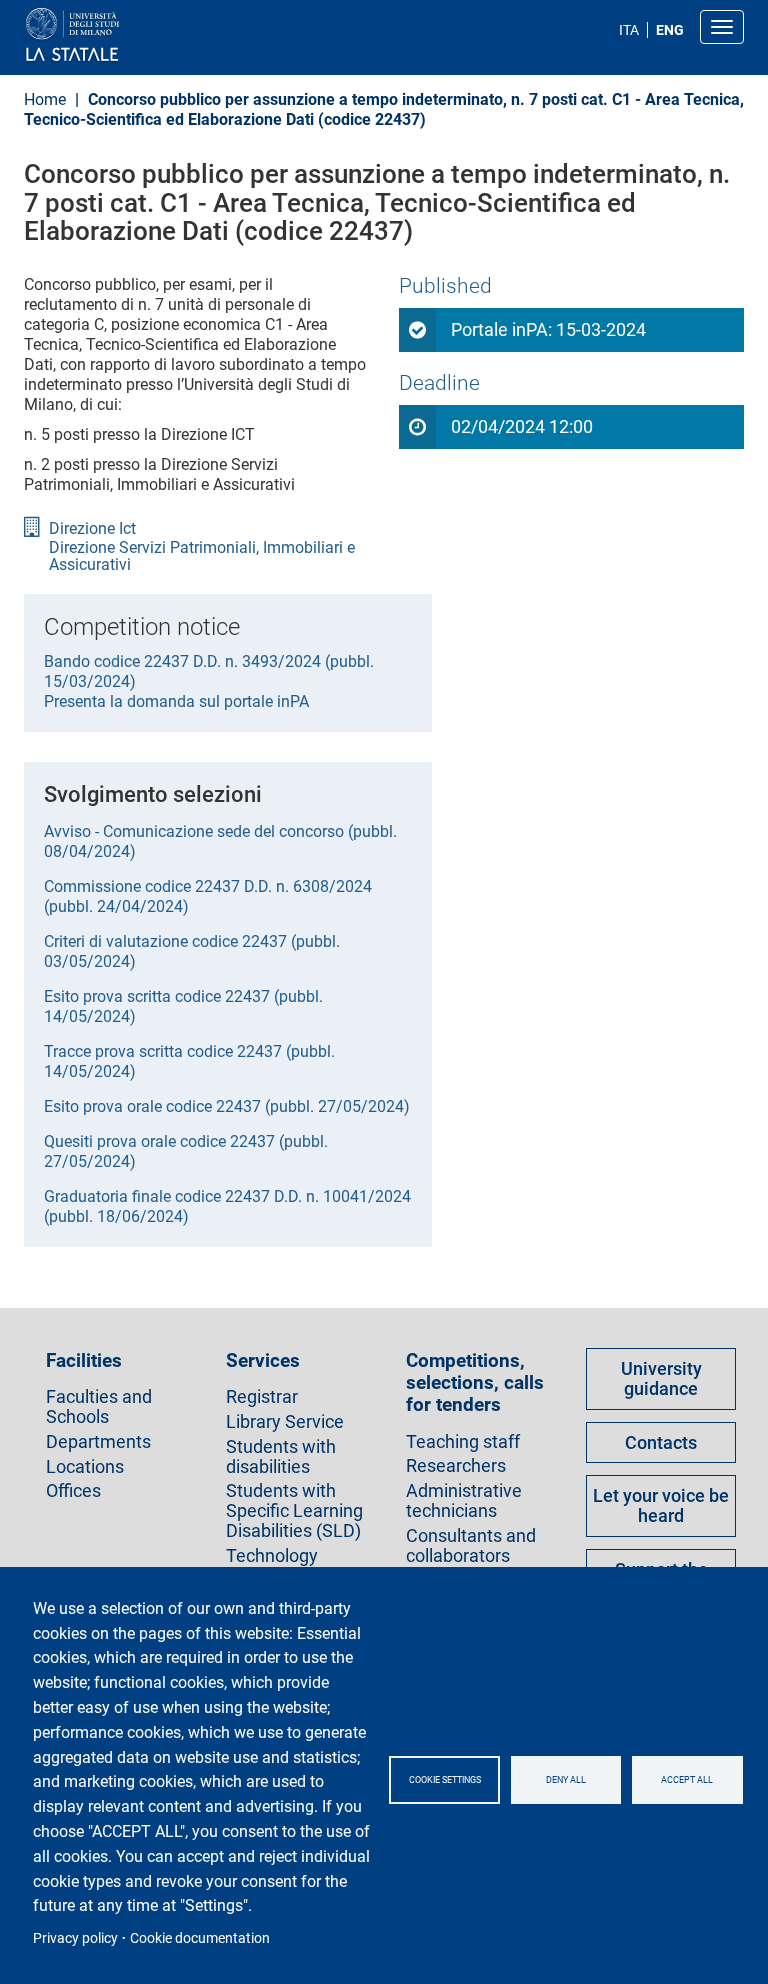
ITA (629, 30)
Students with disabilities (281, 1457)
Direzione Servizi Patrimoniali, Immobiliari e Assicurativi (202, 556)
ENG (670, 30)
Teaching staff (463, 1442)
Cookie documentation (200, 1938)
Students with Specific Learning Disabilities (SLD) (294, 1510)
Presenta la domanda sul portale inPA (176, 701)
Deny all (566, 1780)
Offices (73, 1491)
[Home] (120, 35)
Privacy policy (75, 1938)
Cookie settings (445, 1780)
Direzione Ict (92, 529)
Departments (98, 1442)
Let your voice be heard (661, 1505)
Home (45, 99)
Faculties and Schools (99, 1407)
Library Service (285, 1422)
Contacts (661, 1442)
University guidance (661, 1378)
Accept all (687, 1780)
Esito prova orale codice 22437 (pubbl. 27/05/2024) (227, 1106)
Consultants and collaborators (471, 1546)
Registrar (262, 1397)
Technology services (272, 1566)
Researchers (456, 1466)
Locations (85, 1467)
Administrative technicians (464, 1501)
